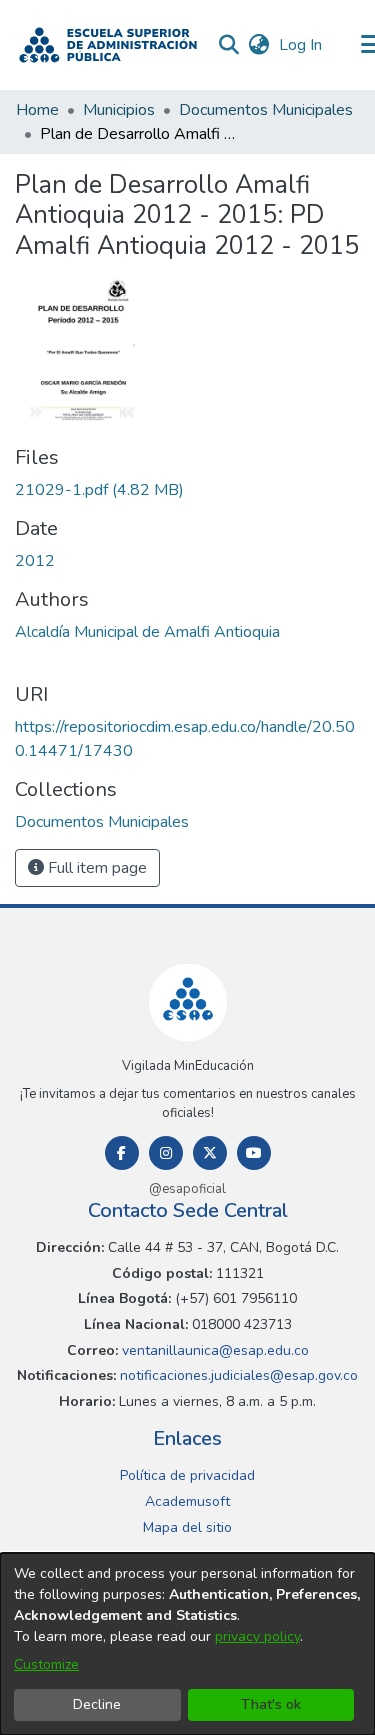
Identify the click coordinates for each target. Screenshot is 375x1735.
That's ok (271, 1704)
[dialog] (187, 1644)
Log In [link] (301, 45)
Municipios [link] (119, 110)
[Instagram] (166, 1153)
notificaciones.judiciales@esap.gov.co (237, 1375)
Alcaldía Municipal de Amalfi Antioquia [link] (147, 632)
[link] (99, 490)
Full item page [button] (95, 868)
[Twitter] (210, 1153)
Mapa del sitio (187, 1527)
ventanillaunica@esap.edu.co (213, 1350)
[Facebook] (122, 1153)
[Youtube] (254, 1153)
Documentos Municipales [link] (266, 110)
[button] (108, 45)
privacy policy (257, 1636)
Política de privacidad (187, 1475)
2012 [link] (35, 561)
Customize (46, 1664)
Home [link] (37, 110)
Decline (97, 1704)
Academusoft (187, 1501)
